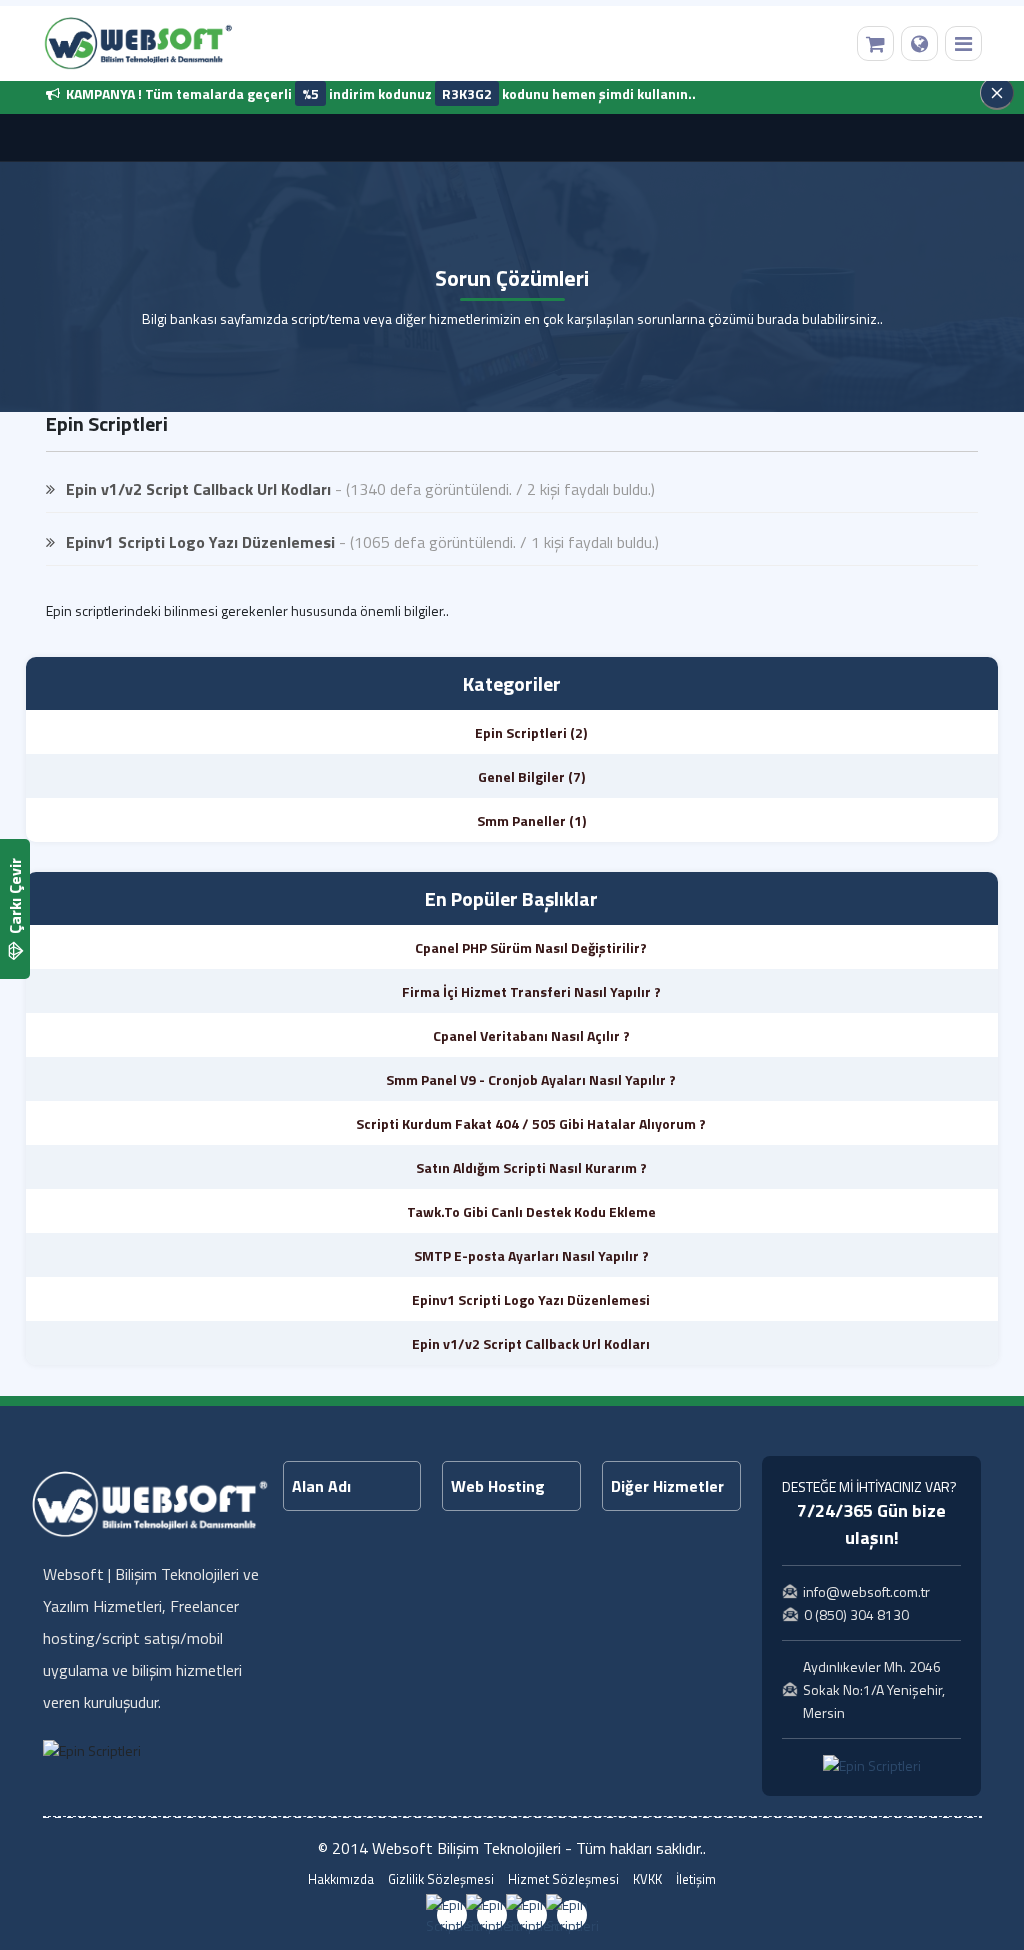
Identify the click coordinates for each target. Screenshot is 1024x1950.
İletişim (696, 1879)
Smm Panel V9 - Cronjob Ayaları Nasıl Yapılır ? (531, 1079)
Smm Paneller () (531, 820)
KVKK (647, 1879)
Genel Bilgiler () (531, 776)
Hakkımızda (341, 1879)
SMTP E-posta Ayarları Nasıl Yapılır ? (531, 1255)
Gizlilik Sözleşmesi (441, 1879)
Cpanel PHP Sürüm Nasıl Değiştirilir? (531, 947)
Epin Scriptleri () (531, 732)
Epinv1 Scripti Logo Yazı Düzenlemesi (198, 542)
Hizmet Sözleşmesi (563, 1879)
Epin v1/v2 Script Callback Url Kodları (196, 489)
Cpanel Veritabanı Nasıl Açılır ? (531, 1035)
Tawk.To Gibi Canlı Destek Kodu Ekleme (531, 1211)
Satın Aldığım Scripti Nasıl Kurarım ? (531, 1167)
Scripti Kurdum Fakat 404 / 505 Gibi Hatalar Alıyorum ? (531, 1123)
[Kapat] (997, 93)
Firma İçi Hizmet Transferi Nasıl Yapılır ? (531, 991)
